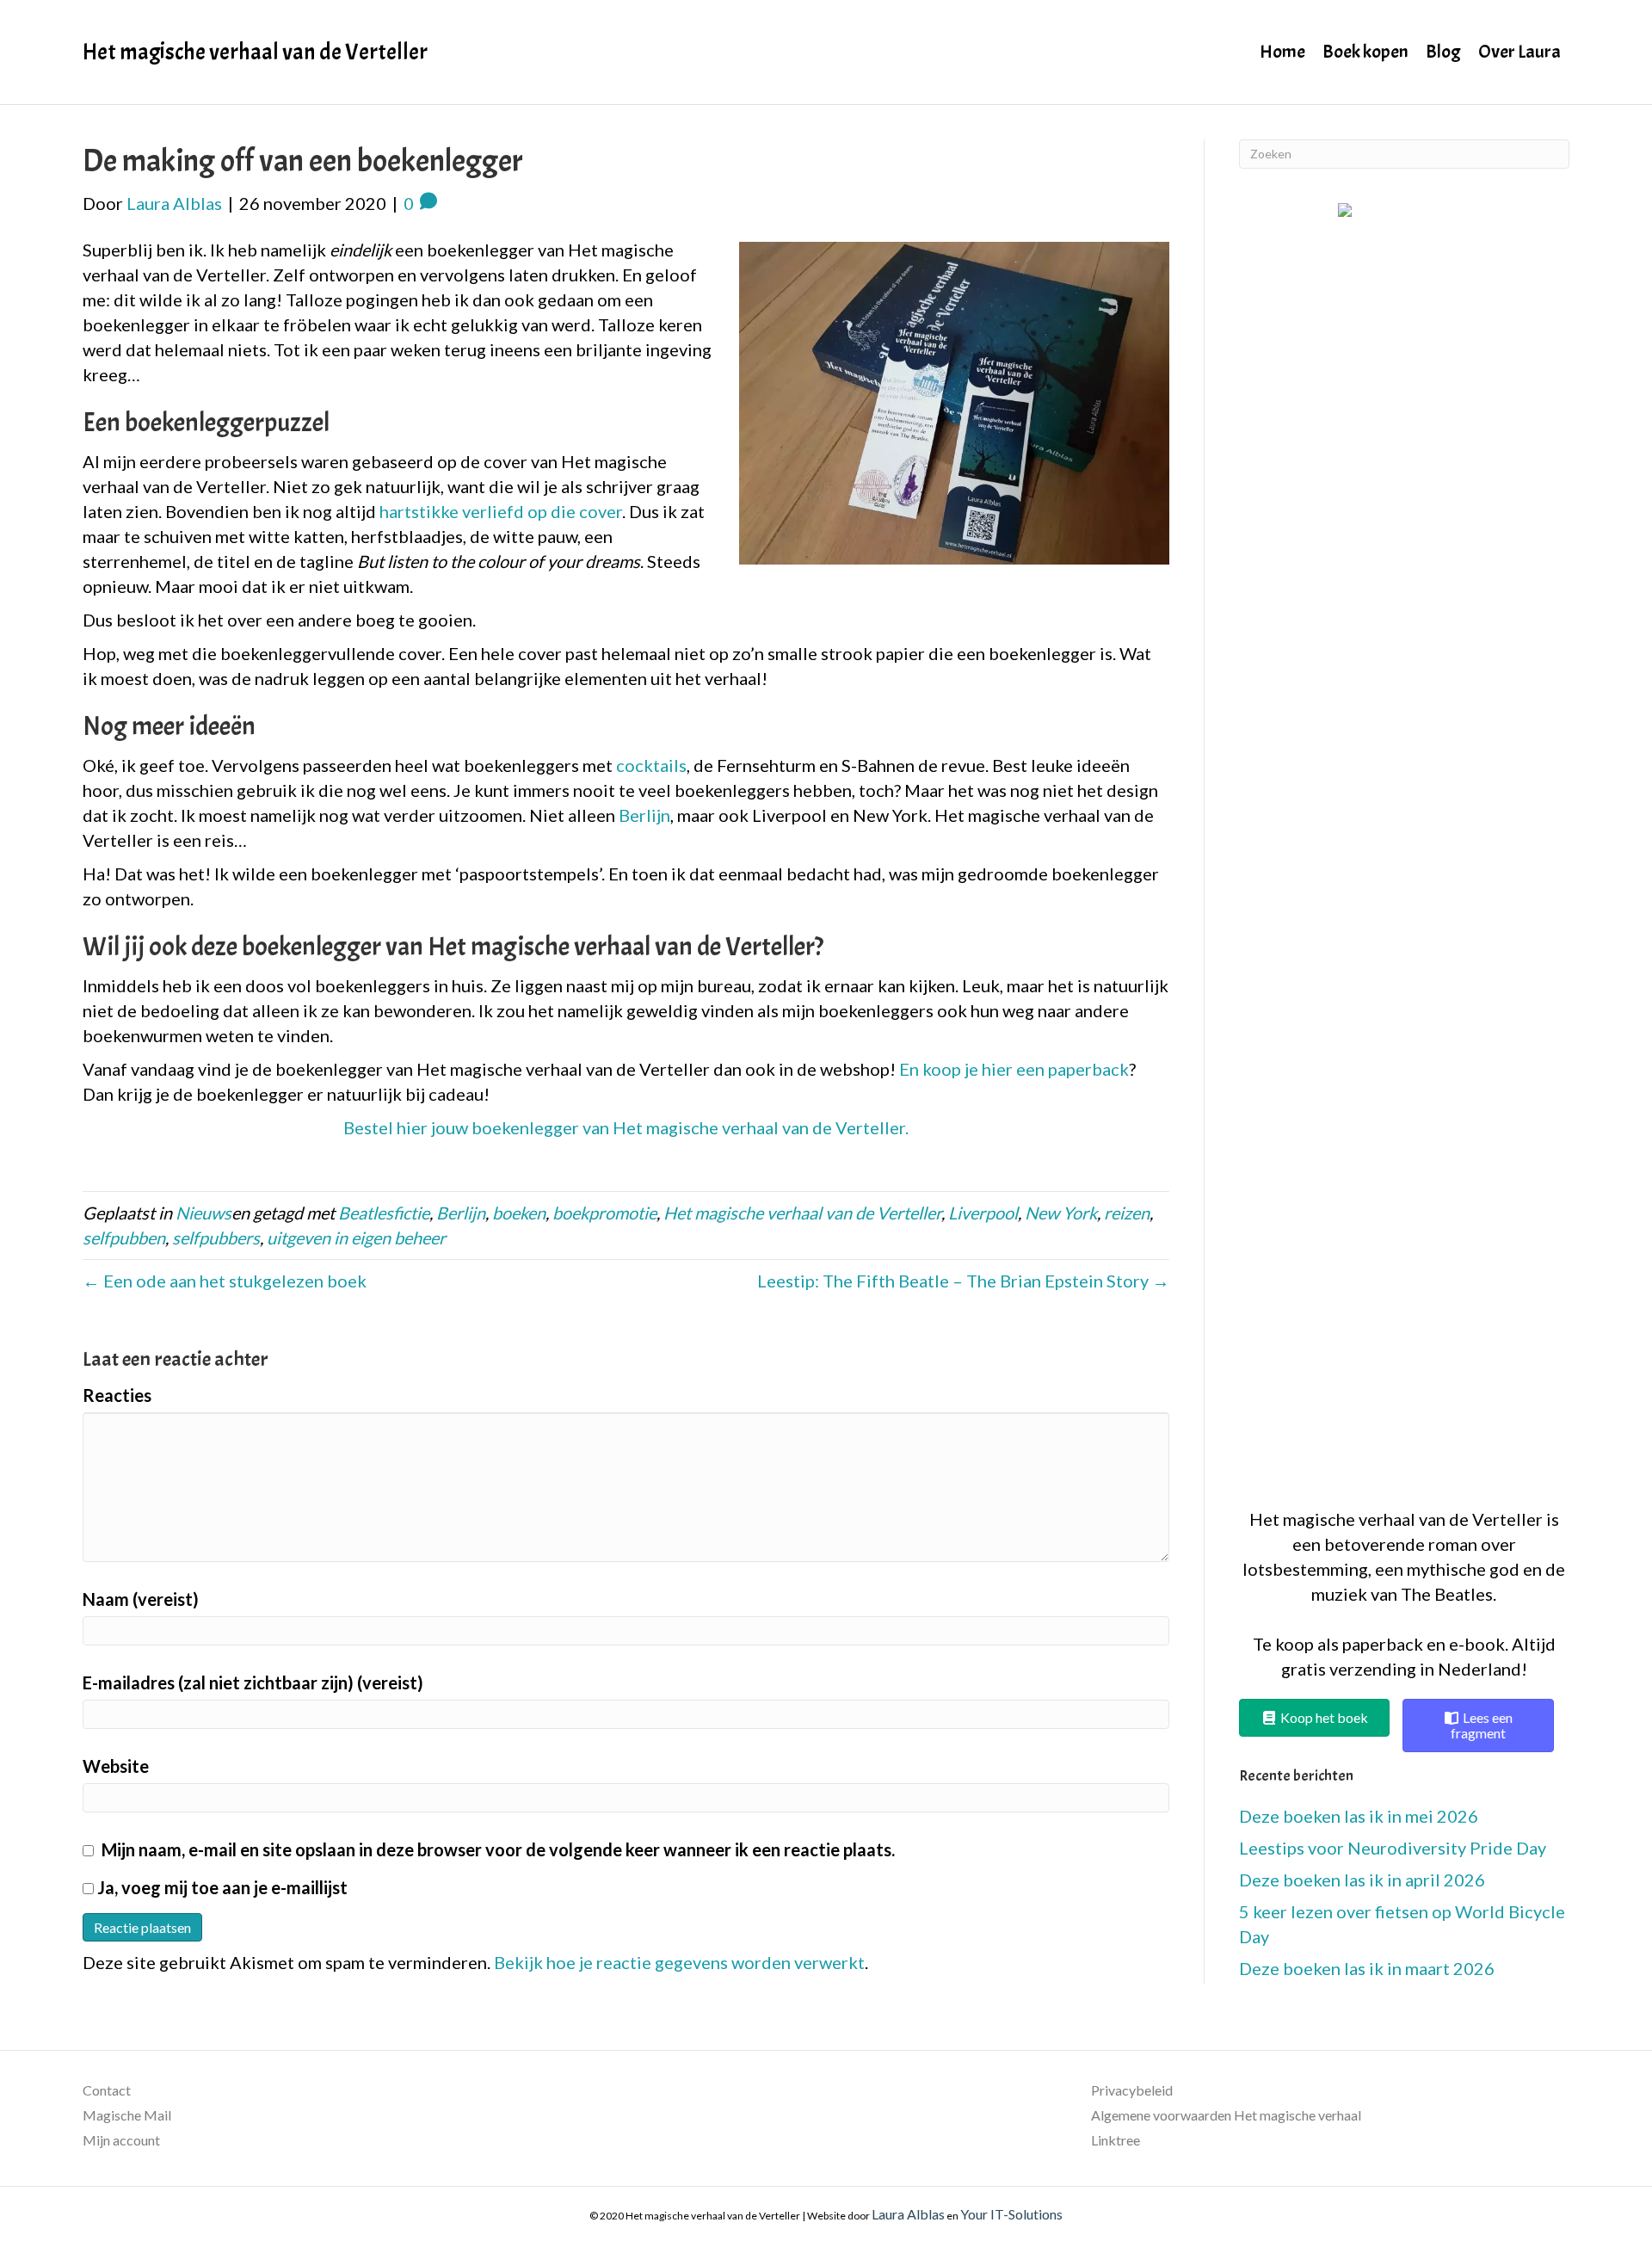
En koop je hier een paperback (1014, 1069)
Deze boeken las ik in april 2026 (1362, 1880)
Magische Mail (127, 2115)
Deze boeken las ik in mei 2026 (1359, 1816)
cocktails (651, 765)
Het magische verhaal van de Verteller (802, 1213)
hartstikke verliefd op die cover (501, 511)
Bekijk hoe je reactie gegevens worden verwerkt (679, 1962)
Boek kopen (1365, 52)
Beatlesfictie (384, 1213)
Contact (107, 2090)
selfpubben (124, 1238)
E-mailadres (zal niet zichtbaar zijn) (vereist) (253, 1682)
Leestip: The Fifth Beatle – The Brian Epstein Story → (963, 1281)
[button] (1404, 846)
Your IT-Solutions (1011, 2214)
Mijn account (121, 2140)
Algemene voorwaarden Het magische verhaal (1226, 2115)
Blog (1443, 52)
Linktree (1116, 2140)
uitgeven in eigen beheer (356, 1238)
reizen (1127, 1213)
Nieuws (203, 1213)
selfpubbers (216, 1238)
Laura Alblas (908, 2214)
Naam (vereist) (141, 1599)
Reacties (117, 1395)
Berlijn (644, 815)
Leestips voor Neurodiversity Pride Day (1393, 1848)
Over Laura (1519, 52)
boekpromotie (604, 1213)
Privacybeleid (1132, 2090)
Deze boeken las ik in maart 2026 (1367, 1968)
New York (1061, 1213)
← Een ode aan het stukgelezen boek (225, 1281)
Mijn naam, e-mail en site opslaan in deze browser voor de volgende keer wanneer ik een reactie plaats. (498, 1849)
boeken (519, 1213)
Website (116, 1766)
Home (1282, 52)
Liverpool (983, 1213)
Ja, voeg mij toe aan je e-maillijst (221, 1887)
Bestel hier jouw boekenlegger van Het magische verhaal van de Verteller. (626, 1127)
